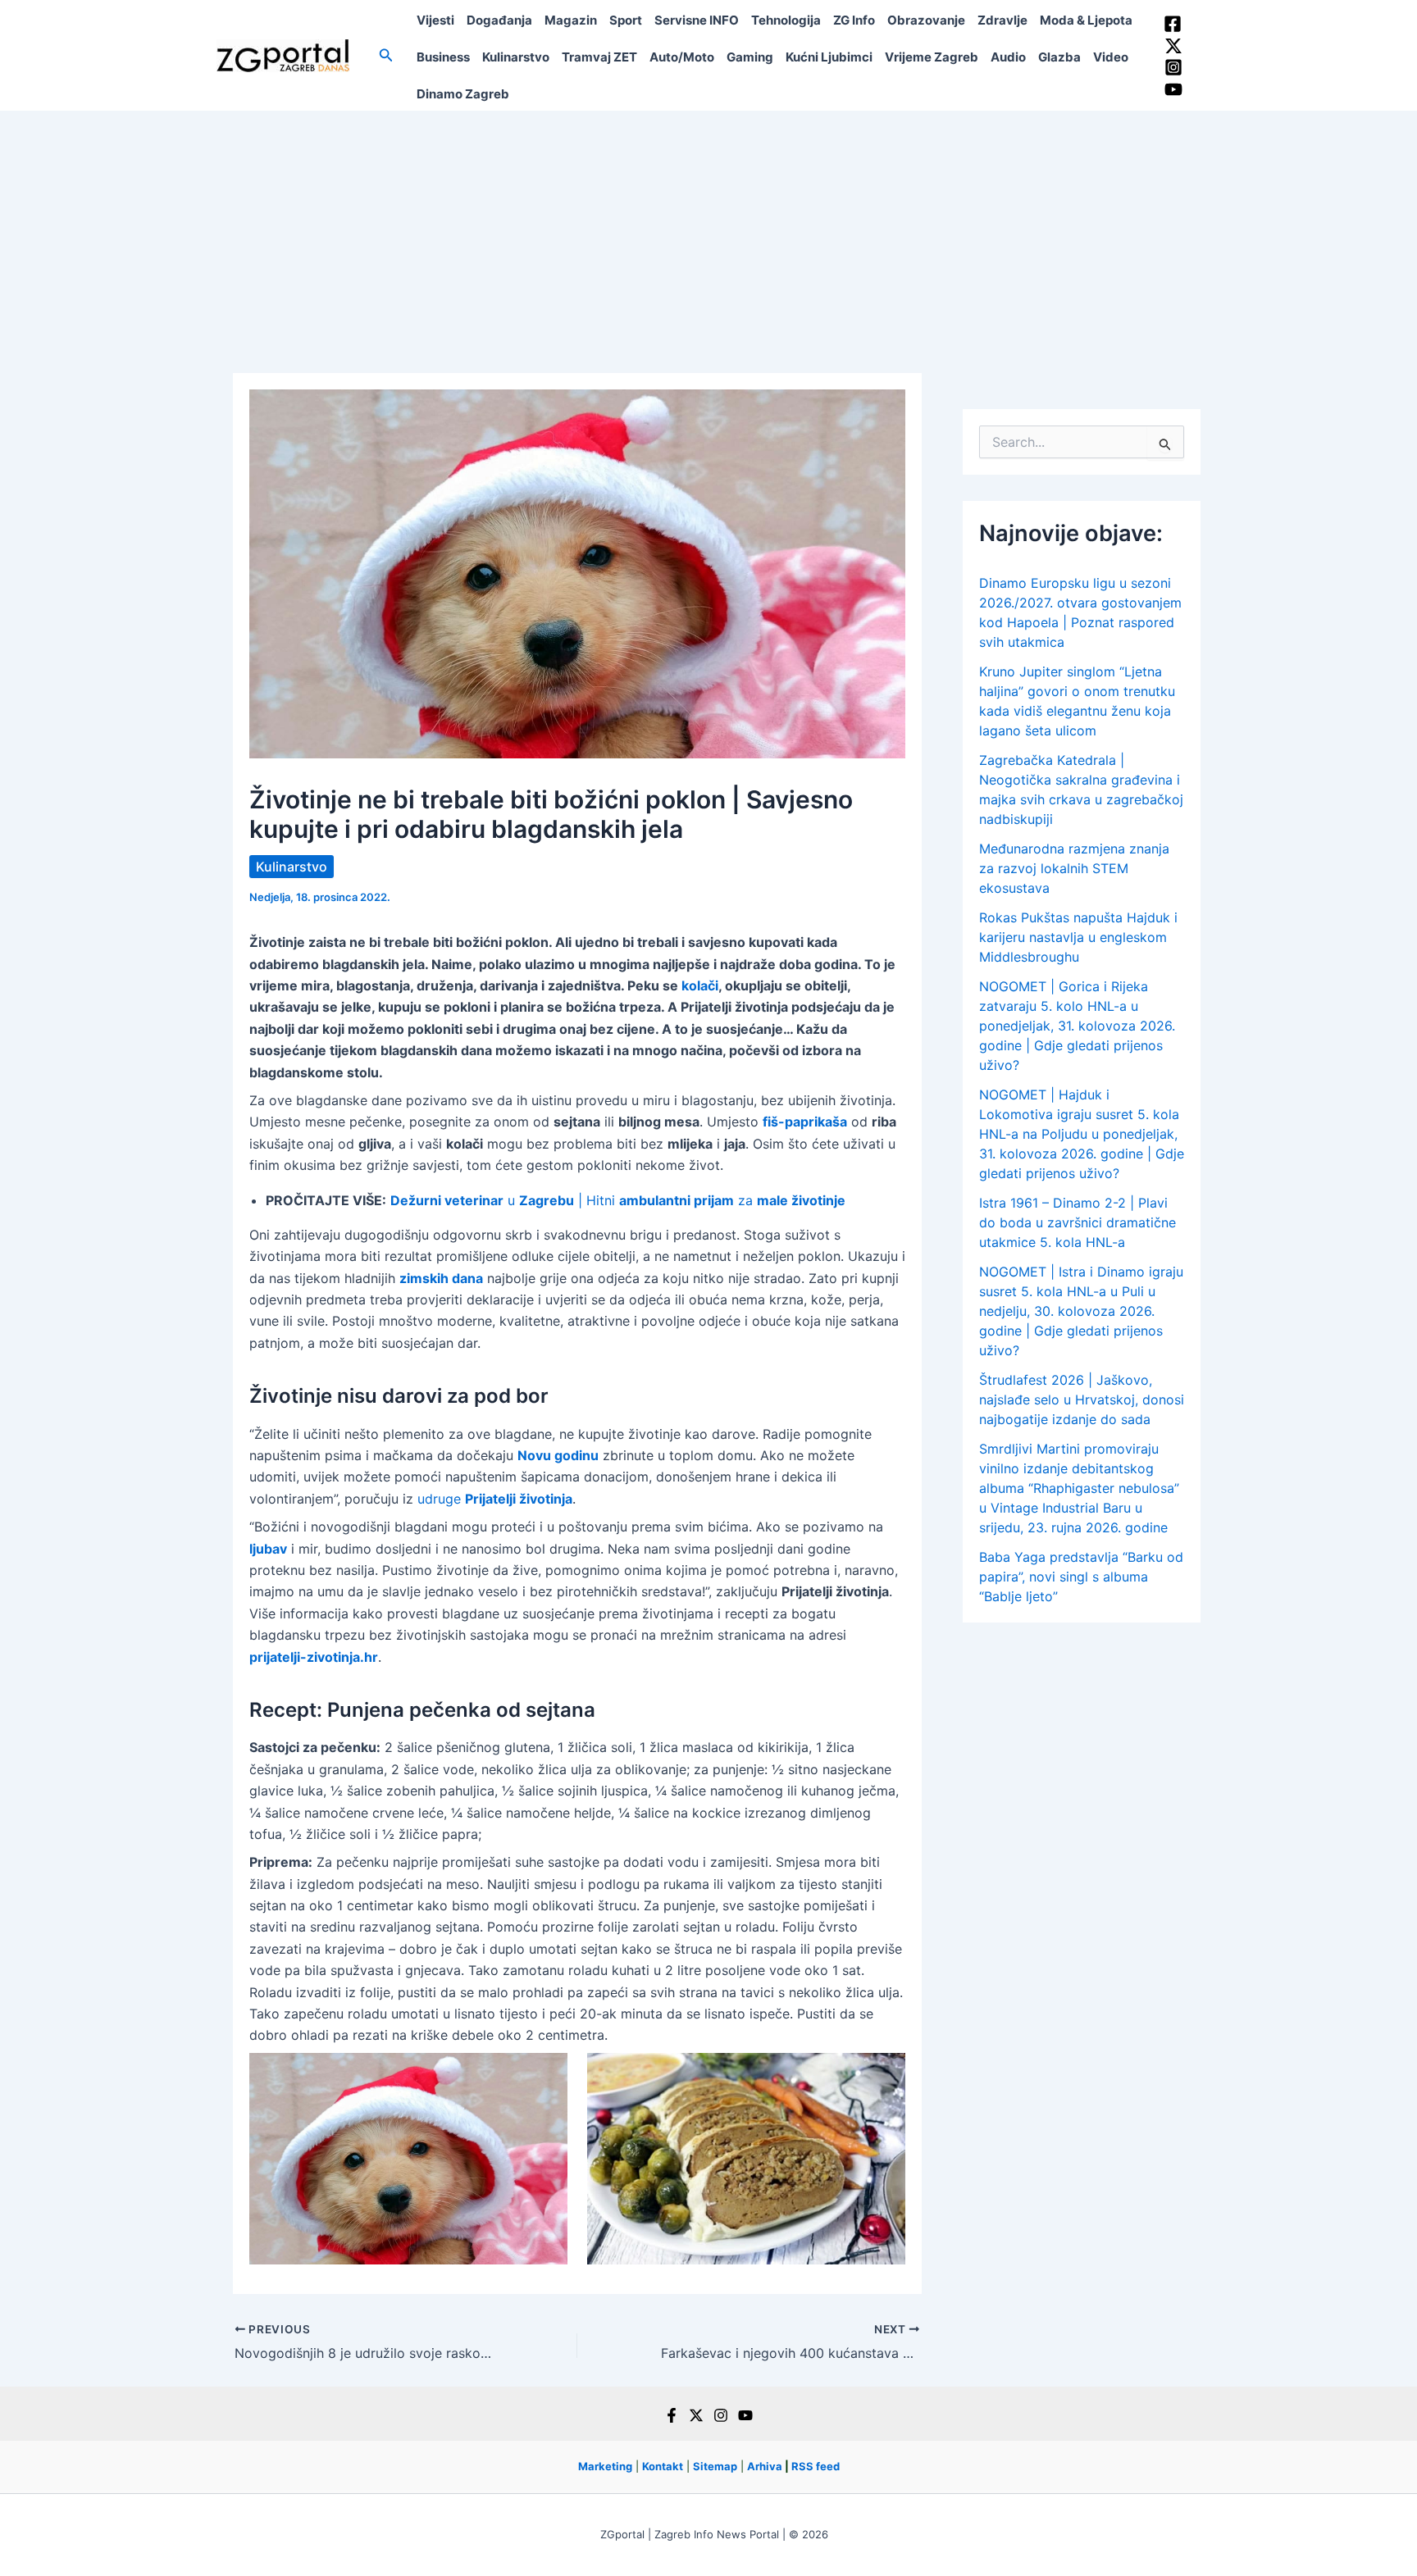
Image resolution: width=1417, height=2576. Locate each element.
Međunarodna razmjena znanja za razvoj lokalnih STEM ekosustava (1074, 868)
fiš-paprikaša (805, 1122)
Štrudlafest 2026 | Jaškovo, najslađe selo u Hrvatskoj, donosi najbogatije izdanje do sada (1082, 1400)
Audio (1008, 57)
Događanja (499, 20)
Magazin (571, 20)
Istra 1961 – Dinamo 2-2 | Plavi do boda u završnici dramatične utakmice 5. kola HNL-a (1078, 1222)
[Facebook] (1173, 24)
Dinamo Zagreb (463, 94)
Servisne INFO (697, 20)
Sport (626, 20)
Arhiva (765, 2466)
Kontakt (663, 2466)
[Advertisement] (708, 234)
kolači (700, 985)
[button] (386, 55)
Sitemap (715, 2466)
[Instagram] (1173, 67)
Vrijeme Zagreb (932, 57)
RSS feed (816, 2466)
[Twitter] (1173, 46)
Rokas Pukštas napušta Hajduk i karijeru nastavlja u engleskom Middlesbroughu (1078, 937)
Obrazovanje (926, 20)
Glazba (1059, 57)
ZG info (854, 20)
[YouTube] (1173, 89)
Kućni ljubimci (829, 57)
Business (443, 57)
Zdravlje (1002, 20)
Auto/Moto (682, 57)
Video (1111, 57)
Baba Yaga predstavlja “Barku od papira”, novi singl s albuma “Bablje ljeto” (1081, 1577)
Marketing (605, 2466)
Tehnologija (786, 20)
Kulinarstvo (516, 57)
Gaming (750, 57)
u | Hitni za (618, 1200)
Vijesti (435, 20)
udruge (495, 1499)
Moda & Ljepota (1086, 20)
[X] (696, 2415)
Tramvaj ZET (599, 57)
